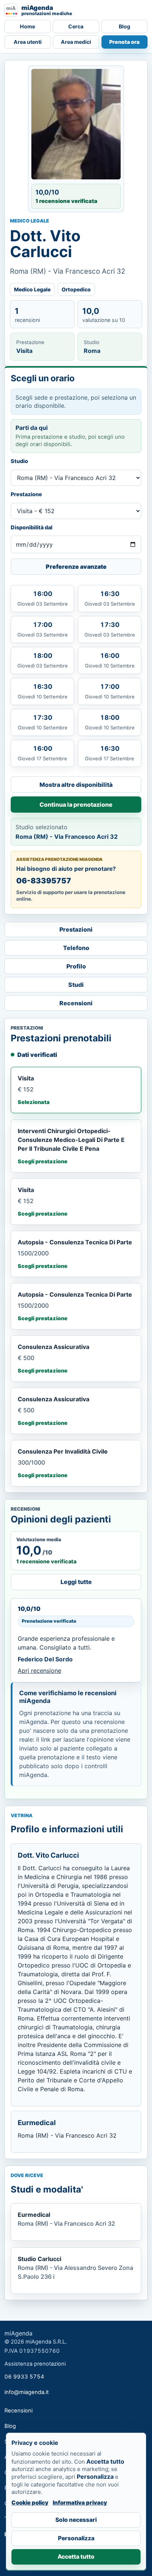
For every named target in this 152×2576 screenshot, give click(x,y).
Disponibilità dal (32, 527)
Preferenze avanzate (76, 567)
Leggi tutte (76, 1582)
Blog (125, 26)
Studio (19, 461)
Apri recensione (39, 1671)
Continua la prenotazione (76, 805)
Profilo (76, 966)
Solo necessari (76, 2520)
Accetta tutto (76, 2557)
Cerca (76, 26)
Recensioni (76, 1003)
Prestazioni (76, 929)
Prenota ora (124, 42)
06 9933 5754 (24, 2377)
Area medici (76, 42)
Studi (76, 985)
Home (27, 26)
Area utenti (28, 42)
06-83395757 (44, 881)
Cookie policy (30, 2503)
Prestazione (26, 494)
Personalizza (76, 2538)
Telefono (76, 948)
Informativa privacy (80, 2503)
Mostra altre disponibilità (76, 785)
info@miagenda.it (27, 2392)
